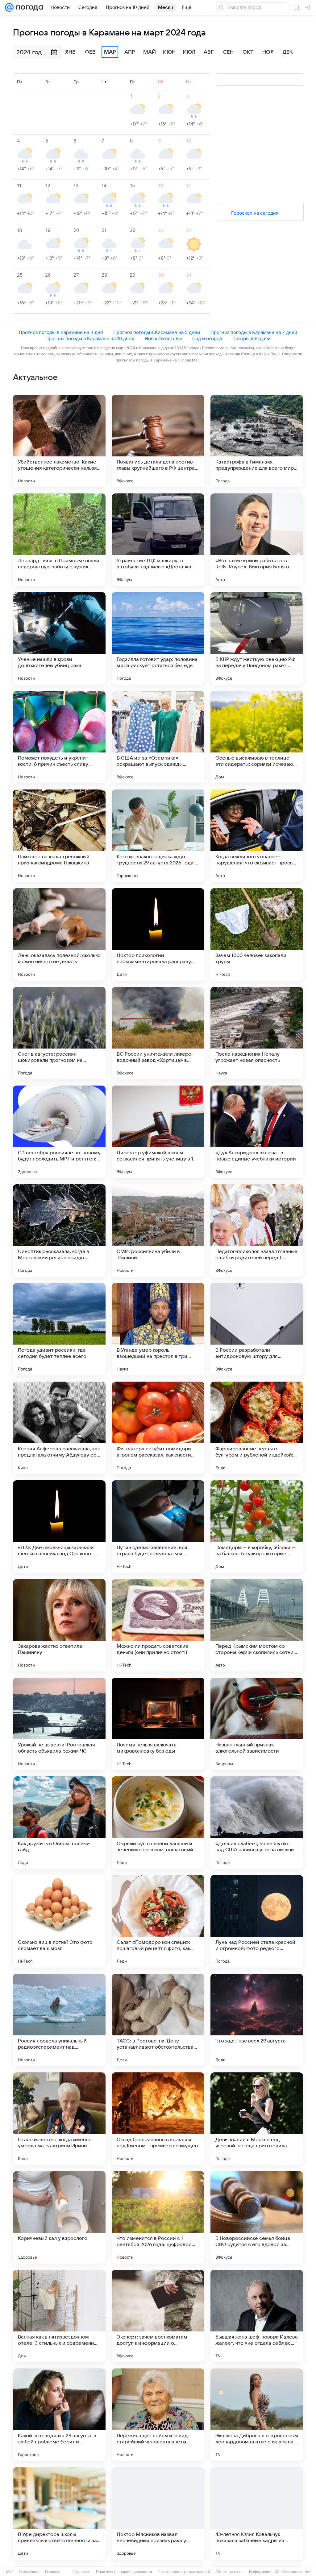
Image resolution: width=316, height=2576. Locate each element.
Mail (10, 2572)
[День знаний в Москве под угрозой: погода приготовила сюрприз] (257, 2119)
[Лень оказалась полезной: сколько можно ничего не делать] (59, 934)
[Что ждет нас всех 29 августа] (257, 2020)
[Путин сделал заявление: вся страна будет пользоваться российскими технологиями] (158, 1527)
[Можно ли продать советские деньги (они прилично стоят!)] (158, 1625)
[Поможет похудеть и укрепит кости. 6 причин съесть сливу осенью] (59, 737)
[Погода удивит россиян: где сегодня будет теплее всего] (59, 1329)
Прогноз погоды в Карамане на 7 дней (254, 332)
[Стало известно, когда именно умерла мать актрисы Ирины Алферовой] (59, 2119)
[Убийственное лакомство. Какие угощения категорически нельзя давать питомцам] (59, 441)
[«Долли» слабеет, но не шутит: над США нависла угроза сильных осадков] (257, 1823)
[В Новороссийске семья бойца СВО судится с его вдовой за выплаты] (257, 2217)
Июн (169, 52)
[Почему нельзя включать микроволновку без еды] (158, 1724)
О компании (29, 2572)
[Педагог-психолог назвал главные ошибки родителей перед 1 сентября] (257, 1230)
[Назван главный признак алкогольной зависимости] (257, 1724)
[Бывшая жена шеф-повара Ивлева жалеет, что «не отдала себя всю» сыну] (257, 2316)
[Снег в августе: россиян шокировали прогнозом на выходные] (59, 1033)
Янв (70, 52)
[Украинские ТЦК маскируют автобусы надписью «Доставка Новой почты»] (158, 540)
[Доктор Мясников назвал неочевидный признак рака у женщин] (158, 2513)
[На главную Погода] (28, 7)
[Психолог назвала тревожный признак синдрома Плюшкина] (59, 836)
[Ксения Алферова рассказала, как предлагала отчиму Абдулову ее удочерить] (59, 1428)
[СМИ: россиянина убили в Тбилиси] (158, 1230)
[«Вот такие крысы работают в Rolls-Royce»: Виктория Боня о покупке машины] (257, 540)
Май (150, 52)
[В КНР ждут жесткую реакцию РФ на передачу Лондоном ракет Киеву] (257, 638)
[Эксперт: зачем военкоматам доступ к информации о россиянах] (158, 2316)
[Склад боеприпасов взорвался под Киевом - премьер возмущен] (158, 2119)
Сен (228, 52)
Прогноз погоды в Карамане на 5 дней (157, 332)
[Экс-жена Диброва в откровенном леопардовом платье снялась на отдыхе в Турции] (257, 2415)
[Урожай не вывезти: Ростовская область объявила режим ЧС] (59, 1724)
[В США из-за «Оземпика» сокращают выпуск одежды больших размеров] (158, 737)
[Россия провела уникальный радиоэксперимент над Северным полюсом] (59, 2020)
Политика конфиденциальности (124, 2572)
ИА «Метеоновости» (292, 2572)
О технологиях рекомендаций (184, 2572)
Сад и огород (207, 338)
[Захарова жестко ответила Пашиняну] (59, 1625)
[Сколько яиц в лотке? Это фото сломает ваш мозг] (59, 1921)
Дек (288, 52)
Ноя (268, 52)
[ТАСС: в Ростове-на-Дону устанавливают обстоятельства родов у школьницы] (158, 2020)
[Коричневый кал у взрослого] (59, 2217)
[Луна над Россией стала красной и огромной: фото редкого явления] (257, 1921)
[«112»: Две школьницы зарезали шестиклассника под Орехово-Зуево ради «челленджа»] (59, 1527)
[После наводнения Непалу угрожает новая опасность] (257, 1033)
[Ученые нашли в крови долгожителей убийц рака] (59, 638)
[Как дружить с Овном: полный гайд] (59, 1823)
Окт (248, 52)
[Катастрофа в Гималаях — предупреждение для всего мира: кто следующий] (257, 441)
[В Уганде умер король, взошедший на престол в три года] (158, 1329)
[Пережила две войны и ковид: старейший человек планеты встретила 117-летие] (158, 2415)
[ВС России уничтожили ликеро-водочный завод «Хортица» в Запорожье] (158, 1033)
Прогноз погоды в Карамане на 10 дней (90, 338)
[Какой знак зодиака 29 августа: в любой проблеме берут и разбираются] (59, 2415)
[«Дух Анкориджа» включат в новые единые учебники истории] (257, 1132)
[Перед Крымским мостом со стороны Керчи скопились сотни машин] (257, 1625)
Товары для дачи (252, 338)
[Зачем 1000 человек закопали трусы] (257, 934)
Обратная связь (229, 2572)
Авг (209, 52)
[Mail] (9, 7)
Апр (130, 52)
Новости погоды (163, 338)
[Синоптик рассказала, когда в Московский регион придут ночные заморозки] (59, 1230)
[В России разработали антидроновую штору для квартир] (257, 1329)
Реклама (52, 2572)
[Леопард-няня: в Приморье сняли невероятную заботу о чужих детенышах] (59, 540)
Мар (110, 52)
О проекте (81, 2572)
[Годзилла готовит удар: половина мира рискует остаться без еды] (158, 638)
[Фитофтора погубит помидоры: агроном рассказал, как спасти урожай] (158, 1428)
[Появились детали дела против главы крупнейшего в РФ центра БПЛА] (158, 441)
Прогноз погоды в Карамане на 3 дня (61, 332)
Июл (189, 52)
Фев (90, 52)
